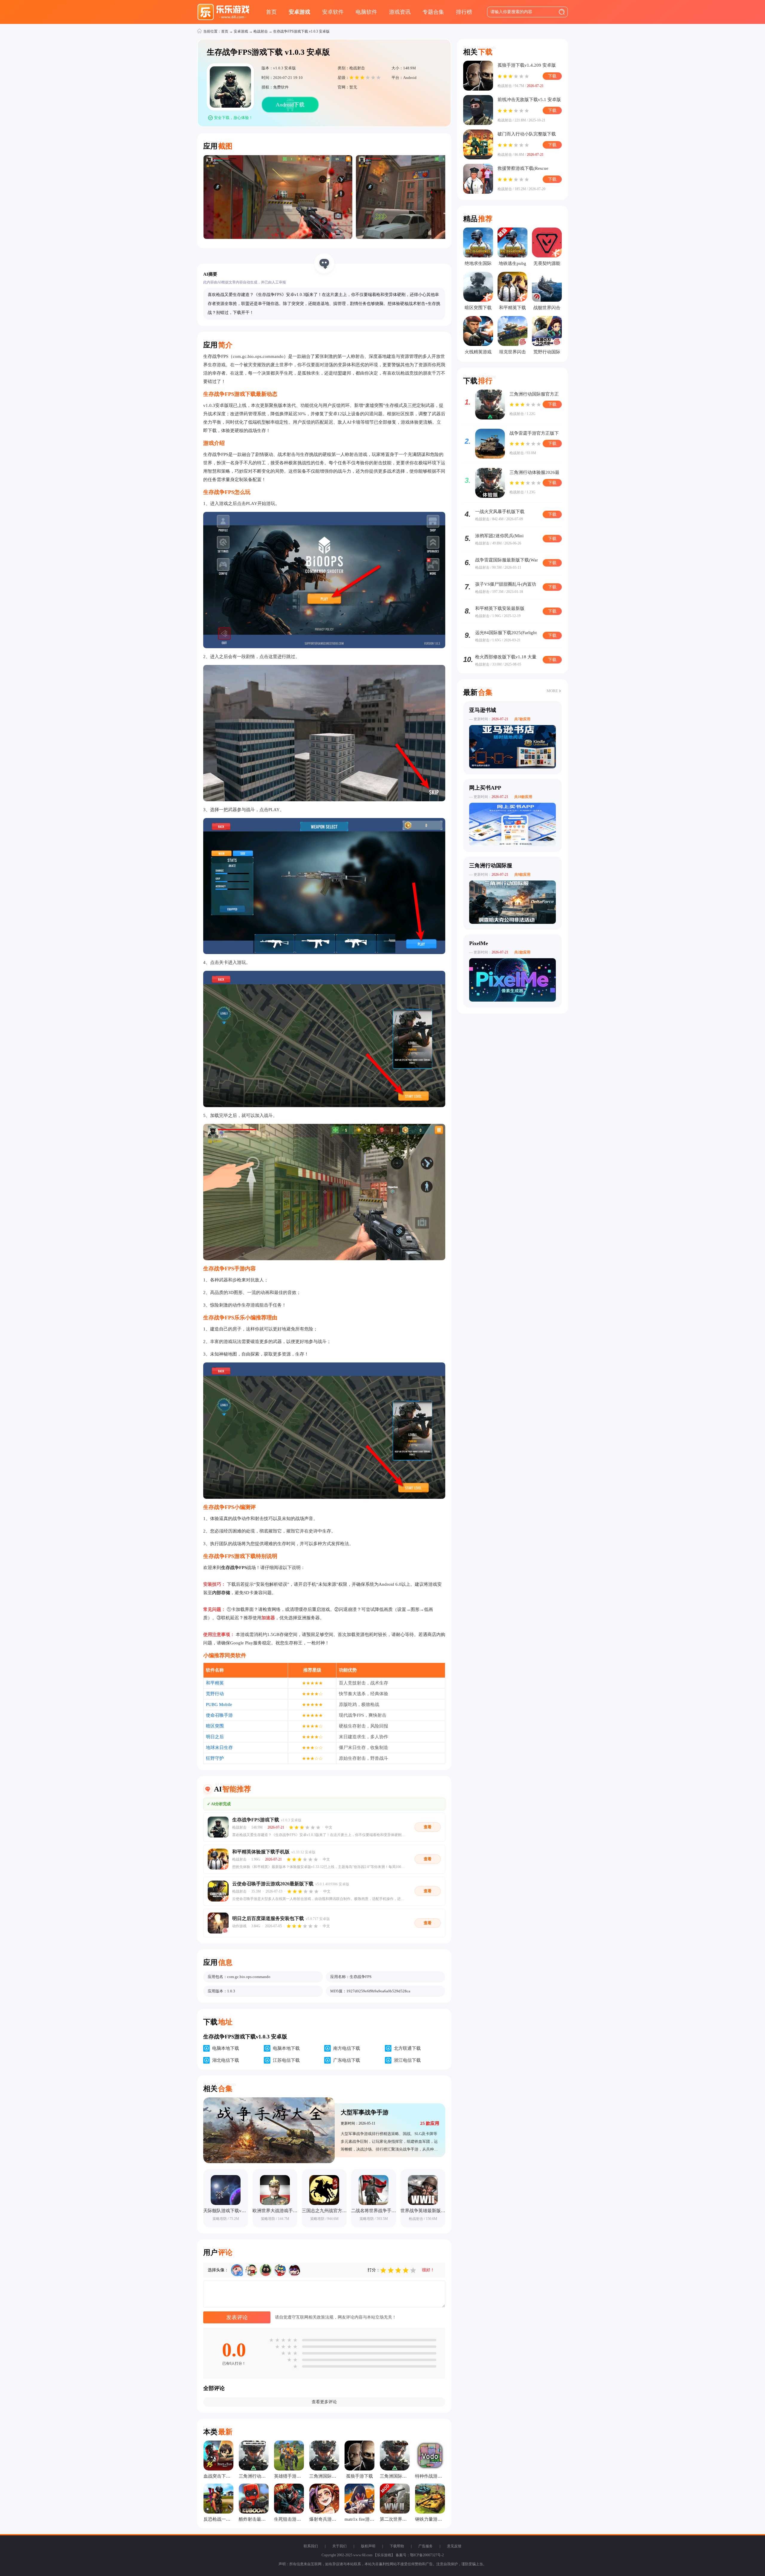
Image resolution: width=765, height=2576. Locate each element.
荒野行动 (215, 1694)
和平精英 (215, 1683)
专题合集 (433, 12)
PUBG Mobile (219, 1704)
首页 (271, 12)
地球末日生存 (219, 1748)
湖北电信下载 (226, 2060)
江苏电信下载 (286, 2060)
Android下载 (290, 105)
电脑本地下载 (226, 2048)
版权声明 (368, 2546)
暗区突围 (215, 1726)
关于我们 (339, 2546)
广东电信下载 (347, 2060)
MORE (552, 691)
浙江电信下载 (407, 2060)
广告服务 (426, 2546)
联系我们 (311, 2546)
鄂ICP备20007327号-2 (427, 2555)
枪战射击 (261, 31)
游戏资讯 (400, 12)
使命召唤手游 (219, 1715)
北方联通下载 (407, 2048)
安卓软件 (333, 12)
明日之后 (215, 1737)
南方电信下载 (347, 2048)
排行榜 (464, 12)
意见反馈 (454, 2546)
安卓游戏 (299, 12)
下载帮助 (397, 2546)
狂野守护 (215, 1758)
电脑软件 (366, 12)
